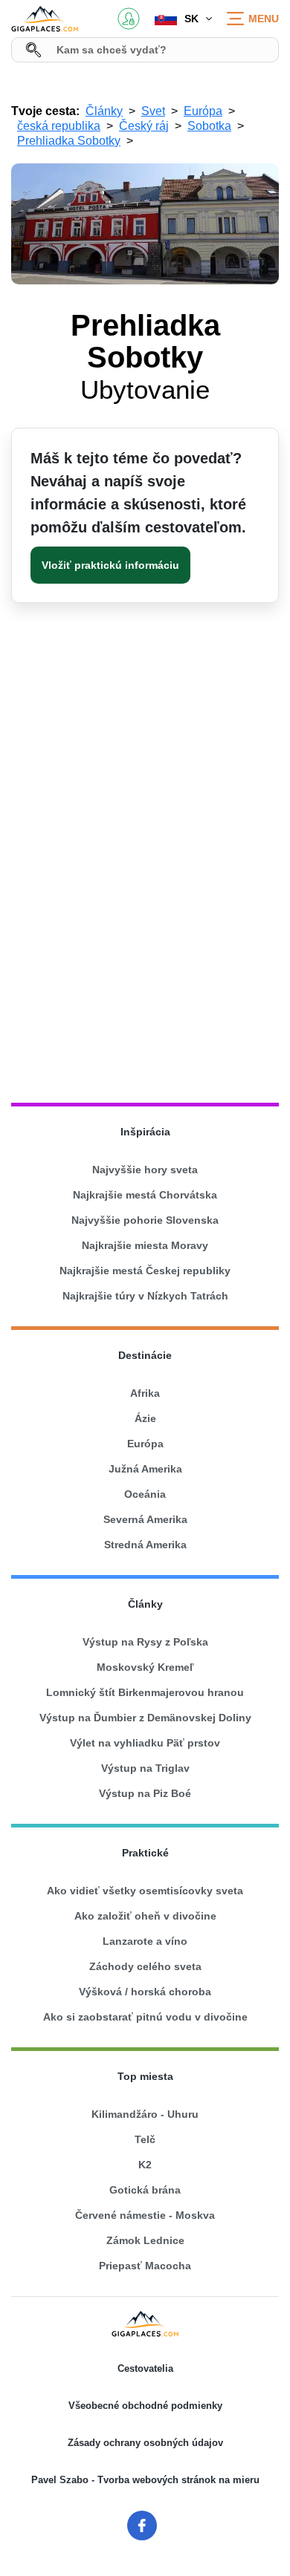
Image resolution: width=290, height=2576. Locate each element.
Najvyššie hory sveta (145, 1170)
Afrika (145, 1393)
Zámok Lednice (145, 2240)
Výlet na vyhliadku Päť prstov (145, 1743)
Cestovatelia (145, 2368)
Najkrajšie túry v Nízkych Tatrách (145, 1296)
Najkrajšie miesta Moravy (145, 1245)
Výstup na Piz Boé (145, 1793)
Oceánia (145, 1494)
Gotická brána (145, 2190)
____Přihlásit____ (129, 19)
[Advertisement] (145, 922)
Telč (145, 2139)
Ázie (145, 1418)
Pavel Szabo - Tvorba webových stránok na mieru (145, 2480)
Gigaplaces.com (45, 19)
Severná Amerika (145, 1519)
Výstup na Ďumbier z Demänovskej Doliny (145, 1718)
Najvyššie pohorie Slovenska (145, 1220)
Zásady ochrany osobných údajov (145, 2443)
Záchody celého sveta (145, 1966)
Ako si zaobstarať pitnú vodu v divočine (145, 2017)
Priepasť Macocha (145, 2266)
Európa (145, 1444)
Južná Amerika (145, 1469)
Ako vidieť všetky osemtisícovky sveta (145, 1891)
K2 (145, 2165)
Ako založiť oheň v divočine (145, 1916)
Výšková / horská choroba (145, 1992)
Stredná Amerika (145, 1545)
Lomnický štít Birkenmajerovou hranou (145, 1692)
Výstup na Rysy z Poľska (145, 1642)
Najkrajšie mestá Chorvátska (145, 1195)
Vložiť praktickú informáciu (110, 565)
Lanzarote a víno (145, 1941)
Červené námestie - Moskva (145, 2215)
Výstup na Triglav (145, 1768)
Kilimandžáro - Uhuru (145, 2114)
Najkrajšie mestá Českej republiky (145, 1271)
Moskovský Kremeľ (145, 1667)
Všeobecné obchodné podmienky (145, 2406)
